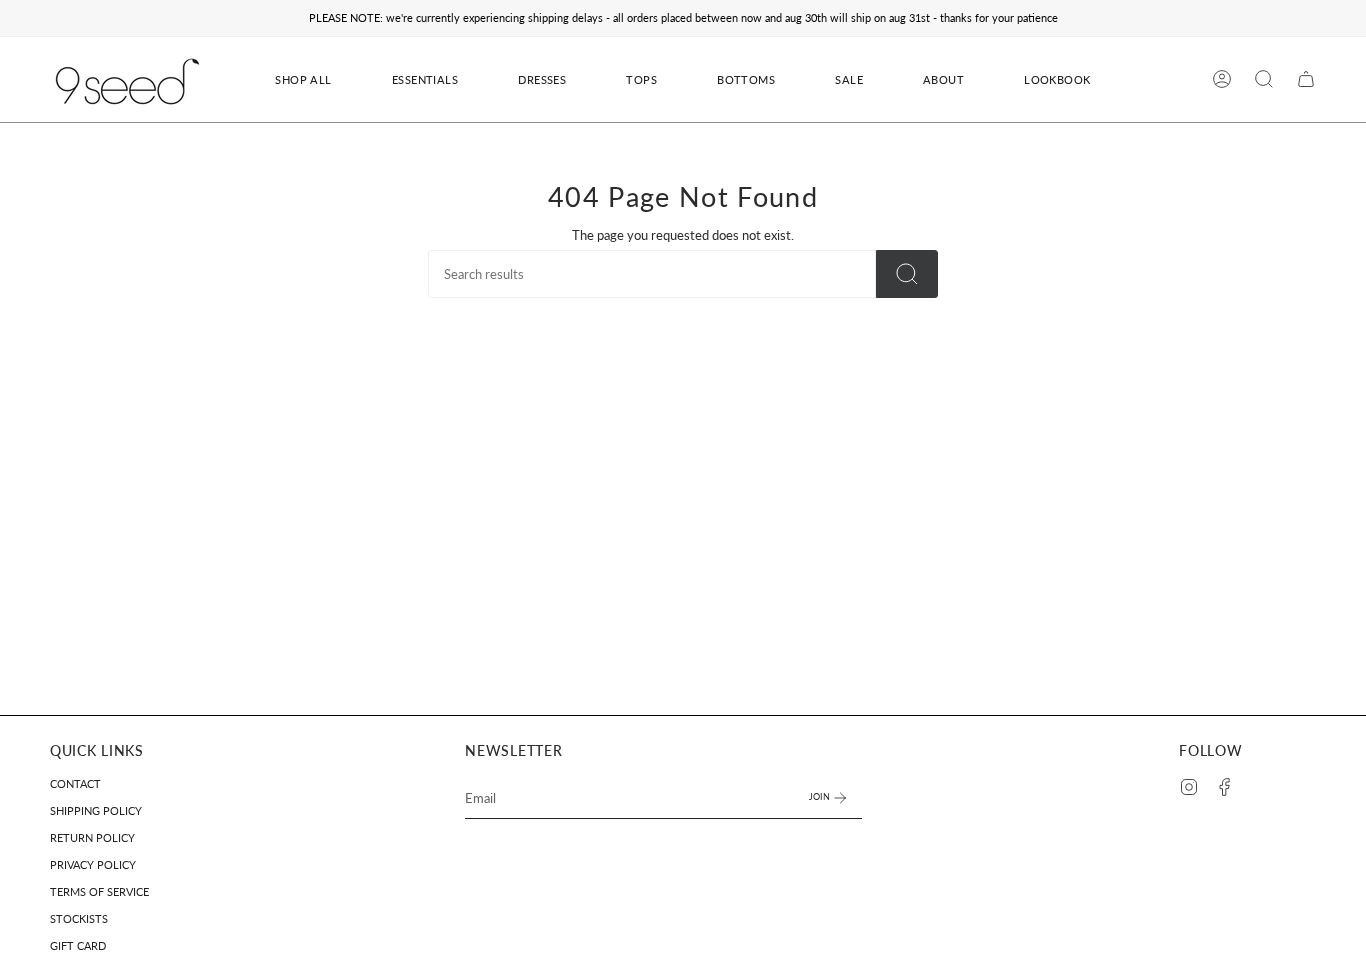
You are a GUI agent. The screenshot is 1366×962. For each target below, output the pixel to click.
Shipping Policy (96, 810)
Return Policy (92, 837)
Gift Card (78, 945)
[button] (542, 79)
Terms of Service (99, 891)
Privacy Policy (93, 864)
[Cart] (1306, 79)
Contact (75, 783)
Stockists (79, 918)
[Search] (907, 274)
